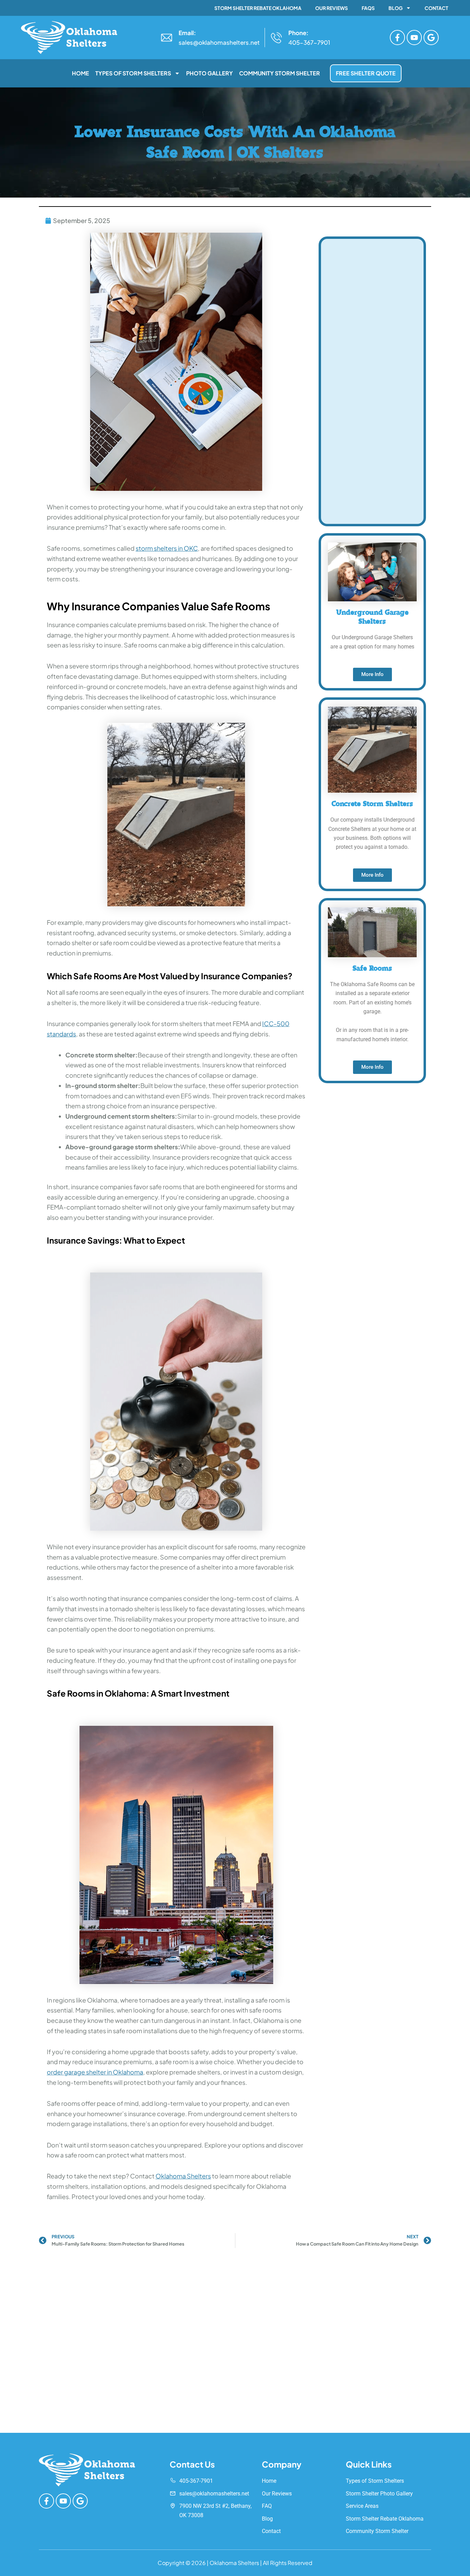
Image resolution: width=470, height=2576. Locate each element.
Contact (436, 8)
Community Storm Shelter (280, 73)
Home (81, 73)
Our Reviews (332, 8)
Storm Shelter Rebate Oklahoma (258, 8)
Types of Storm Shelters (133, 73)
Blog (396, 8)
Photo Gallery (210, 73)
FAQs (368, 8)
